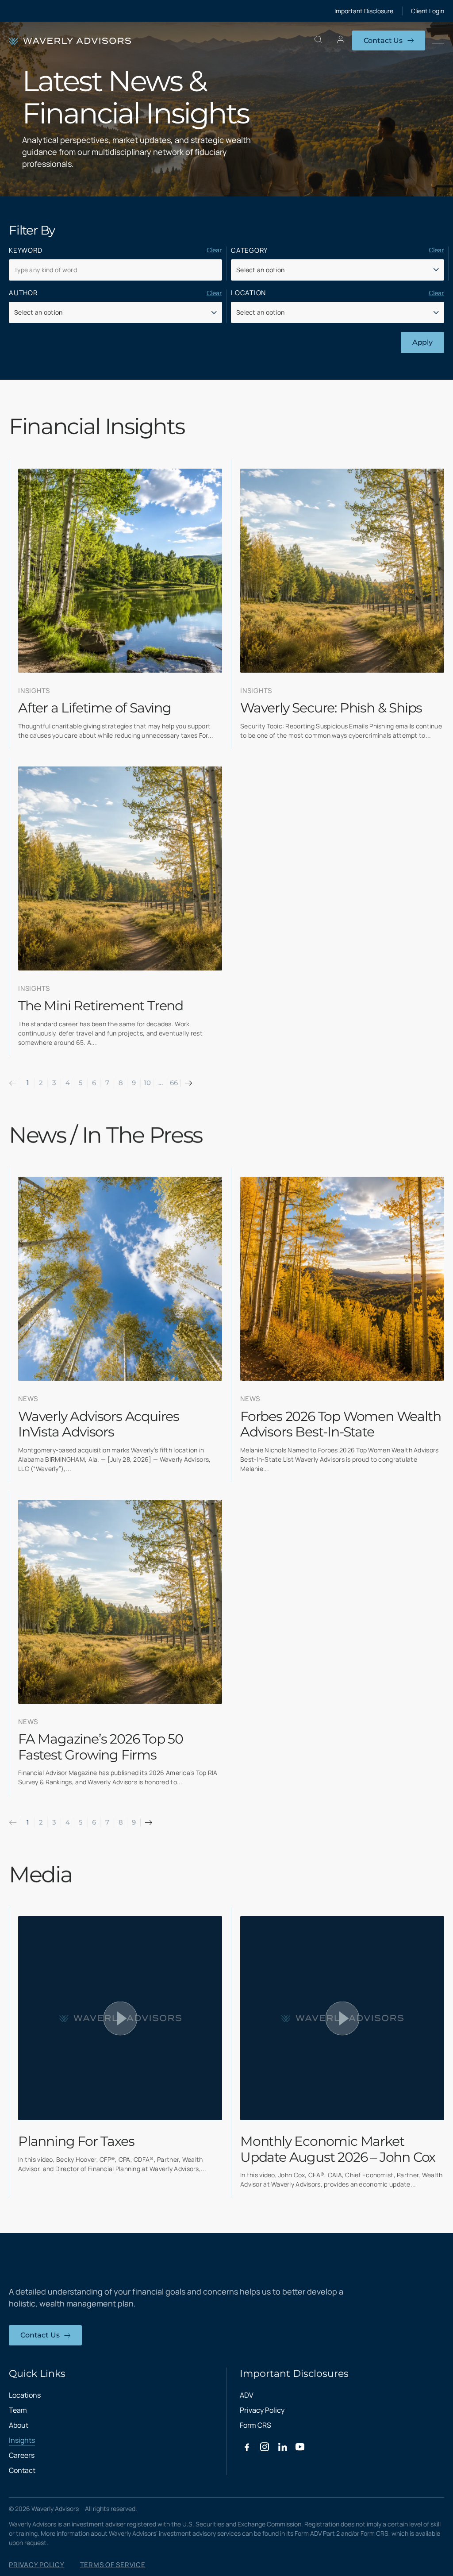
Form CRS (255, 2425)
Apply (422, 342)
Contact (22, 2470)
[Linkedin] (282, 2447)
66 (174, 1083)
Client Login (428, 11)
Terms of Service (113, 2565)
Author (23, 293)
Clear (214, 250)
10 (147, 1083)
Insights (22, 2440)
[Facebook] (247, 2447)
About (19, 2425)
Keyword (25, 250)
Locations (25, 2395)
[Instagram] (265, 2447)
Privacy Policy (262, 2410)
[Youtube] (300, 2447)
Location (248, 293)
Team (18, 2410)
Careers (22, 2455)
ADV (247, 2395)
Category (249, 250)
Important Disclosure (364, 11)
